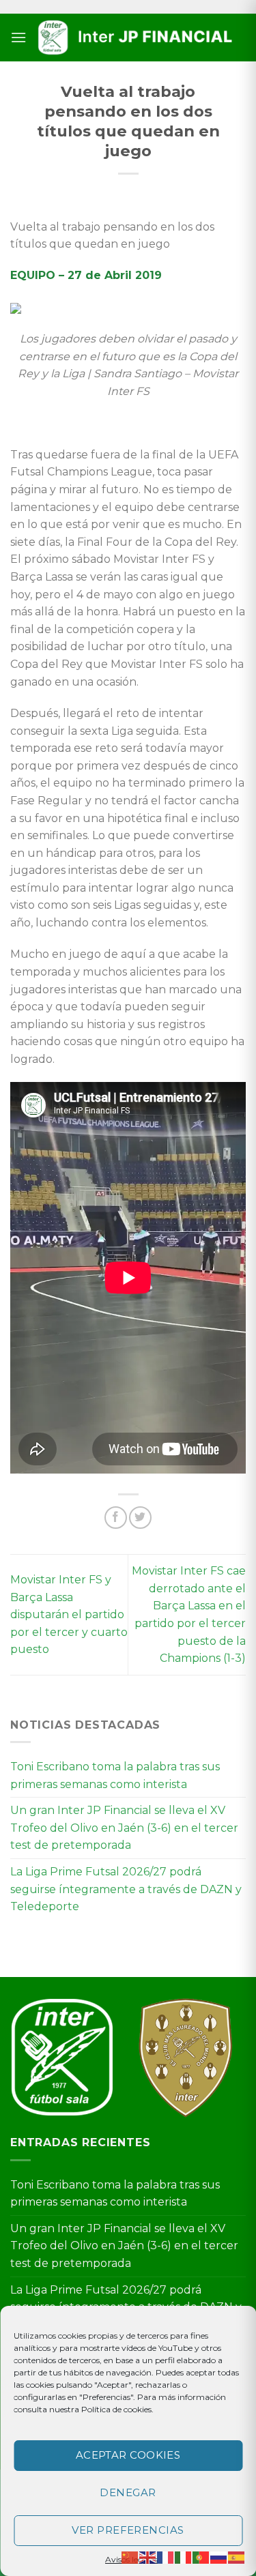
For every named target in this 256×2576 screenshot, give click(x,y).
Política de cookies (116, 2409)
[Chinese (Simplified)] (130, 2557)
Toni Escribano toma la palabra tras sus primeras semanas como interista (115, 1775)
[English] (148, 2557)
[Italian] (184, 2557)
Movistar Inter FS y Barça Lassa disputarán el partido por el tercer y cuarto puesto (69, 1614)
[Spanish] (237, 2557)
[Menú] (18, 37)
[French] (166, 2557)
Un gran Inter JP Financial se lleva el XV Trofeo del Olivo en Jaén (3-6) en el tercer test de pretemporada (124, 1828)
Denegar (128, 2492)
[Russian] (219, 2557)
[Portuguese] (201, 2557)
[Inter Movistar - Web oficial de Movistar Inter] (136, 38)
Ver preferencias (128, 2530)
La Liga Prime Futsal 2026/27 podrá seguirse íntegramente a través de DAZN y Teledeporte (126, 1889)
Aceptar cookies (128, 2455)
